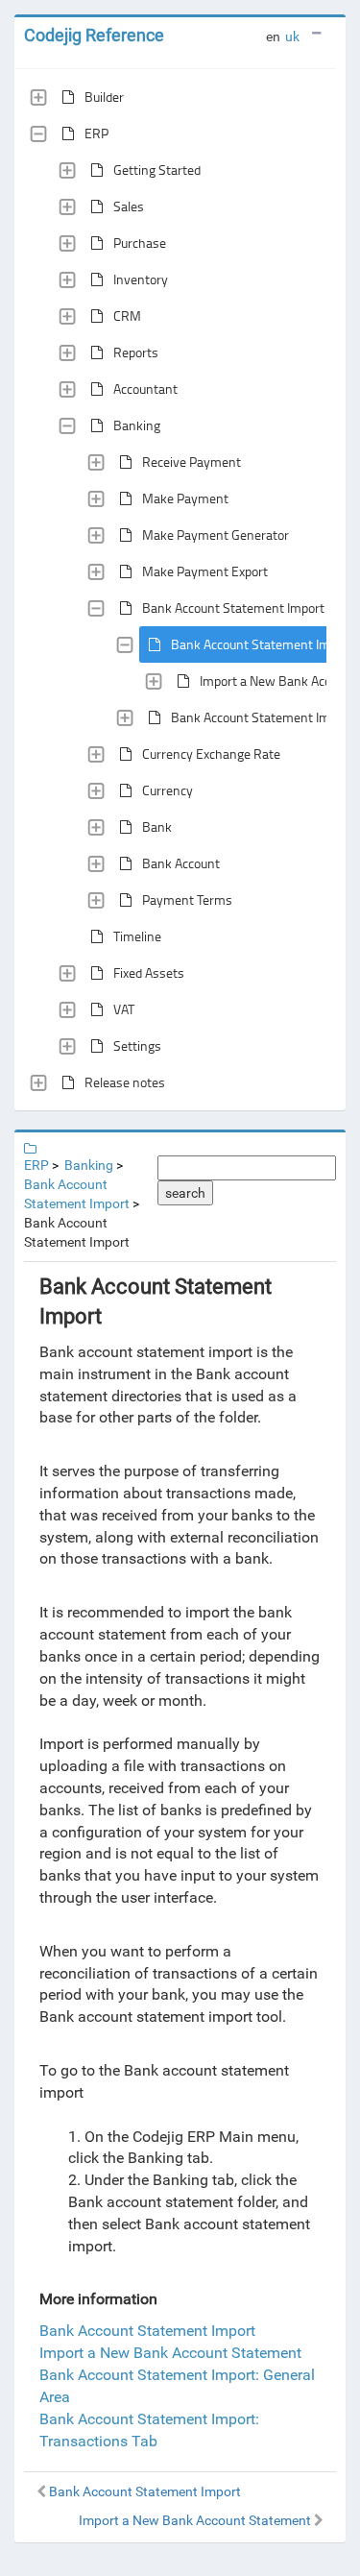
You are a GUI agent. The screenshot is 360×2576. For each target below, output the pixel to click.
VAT (124, 1009)
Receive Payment (192, 462)
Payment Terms (187, 899)
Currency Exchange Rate (211, 753)
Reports (136, 352)
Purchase (140, 243)
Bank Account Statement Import (233, 608)
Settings (137, 1045)
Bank (157, 826)
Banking (137, 425)
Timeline (137, 936)
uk (292, 36)
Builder (104, 97)
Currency (168, 790)
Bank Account (181, 863)
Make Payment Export (205, 571)
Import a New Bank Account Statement (170, 2353)
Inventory (141, 279)
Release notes (125, 1082)
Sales (129, 206)
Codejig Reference (94, 35)
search (185, 1193)
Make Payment (185, 498)
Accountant (145, 389)
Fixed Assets (149, 972)
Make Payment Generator (216, 535)
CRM (127, 316)
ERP (96, 133)
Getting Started (157, 170)
